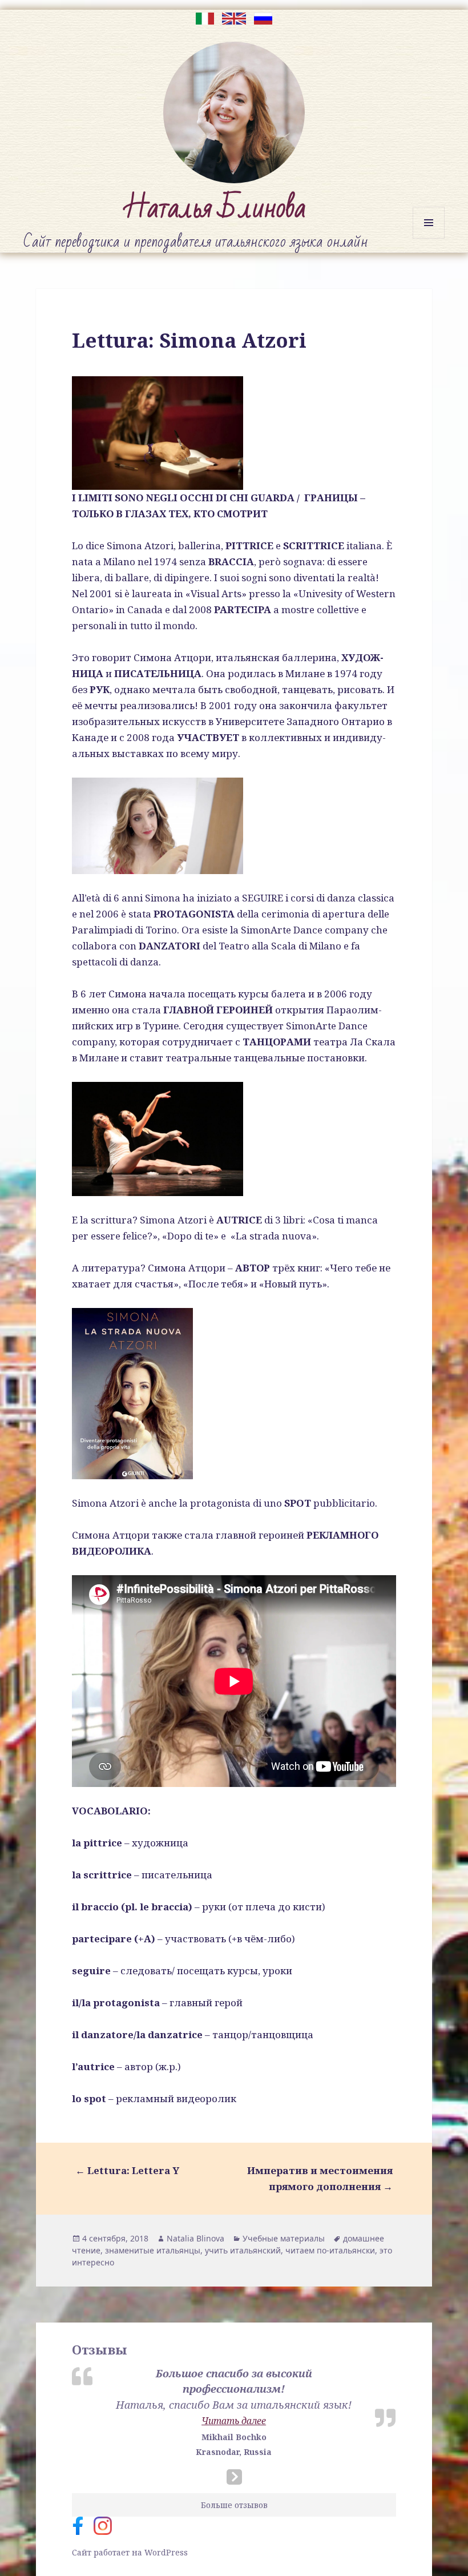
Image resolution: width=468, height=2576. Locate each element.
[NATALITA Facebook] (83, 2525)
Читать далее (234, 2421)
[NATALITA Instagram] (107, 2525)
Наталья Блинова (215, 208)
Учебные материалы (284, 2238)
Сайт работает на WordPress (130, 2552)
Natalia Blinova (195, 2238)
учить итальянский (243, 2250)
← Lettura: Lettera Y (127, 2170)
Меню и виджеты (429, 238)
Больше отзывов (234, 2505)
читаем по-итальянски (330, 2250)
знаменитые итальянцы (153, 2250)
